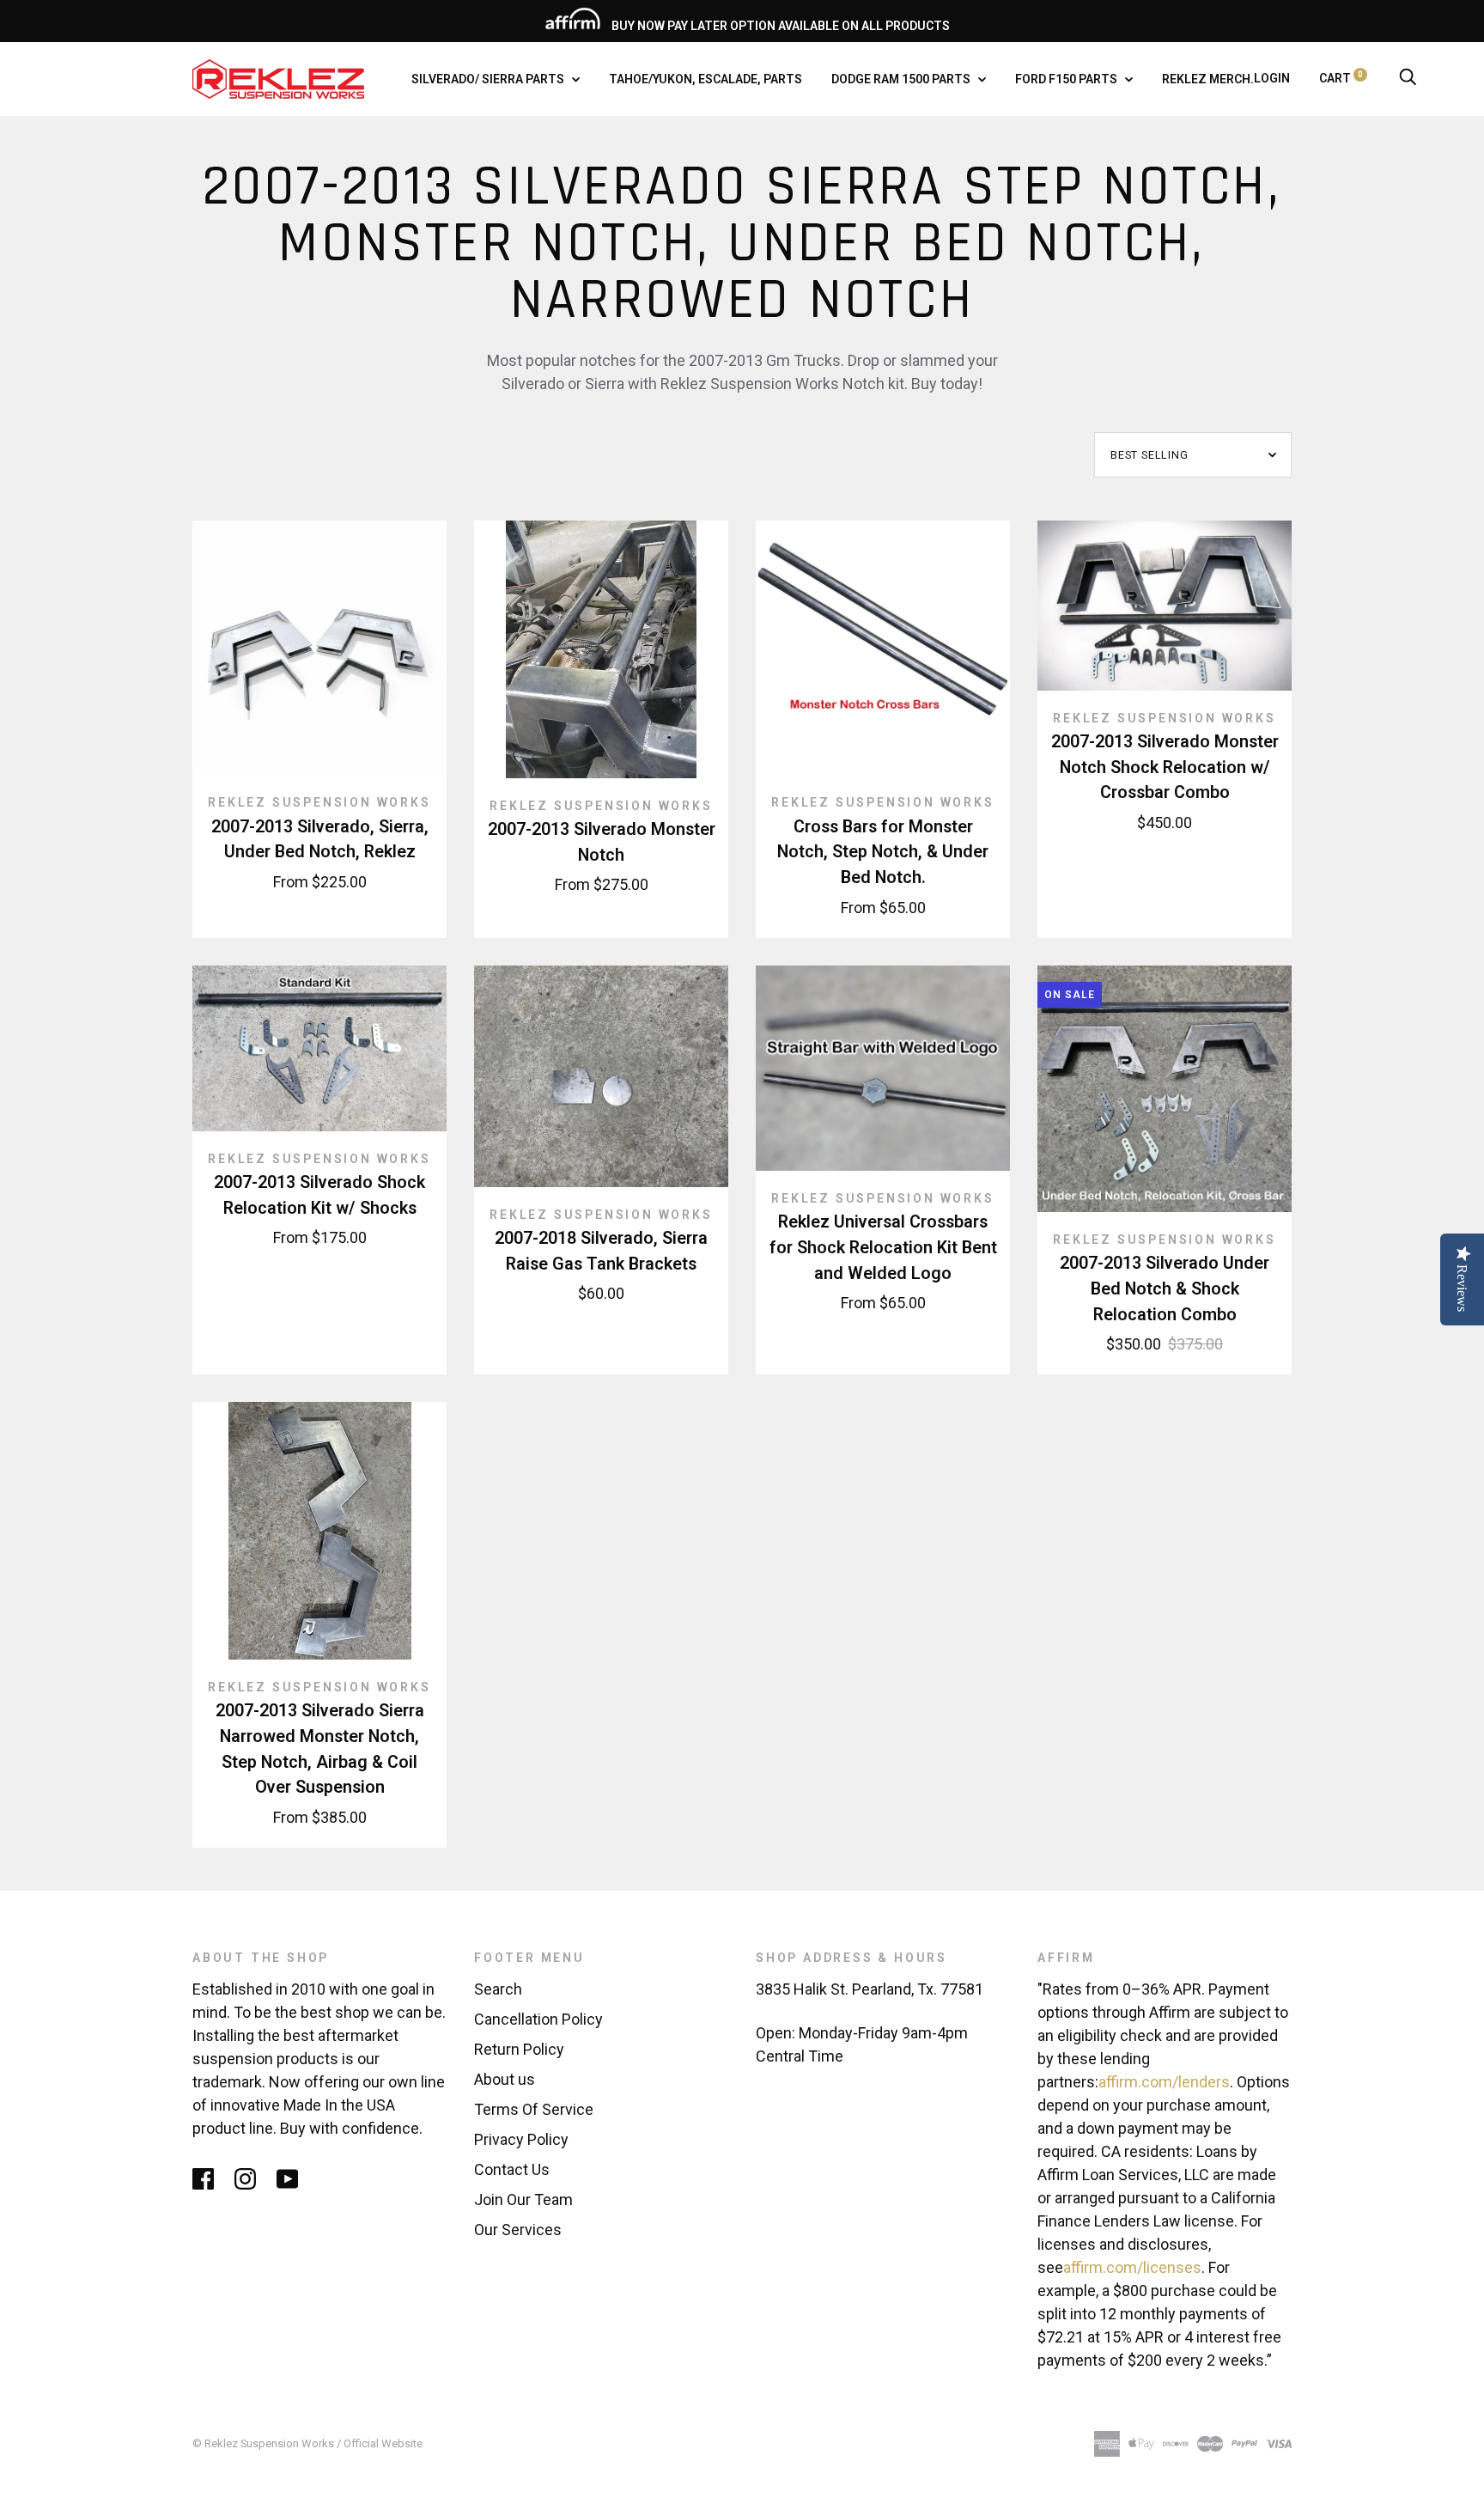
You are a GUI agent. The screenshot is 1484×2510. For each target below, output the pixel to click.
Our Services (518, 2230)
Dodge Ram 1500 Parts (902, 79)
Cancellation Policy (538, 2019)
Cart (1341, 78)
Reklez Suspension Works (319, 802)
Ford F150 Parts (1067, 79)
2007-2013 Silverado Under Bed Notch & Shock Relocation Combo (1165, 1289)
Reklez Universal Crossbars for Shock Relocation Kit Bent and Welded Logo (883, 1247)
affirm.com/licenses (1132, 2267)
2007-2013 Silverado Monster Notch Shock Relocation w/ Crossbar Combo (1165, 767)
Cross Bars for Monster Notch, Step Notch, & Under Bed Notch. (883, 852)
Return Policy (519, 2049)
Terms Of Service (534, 2109)
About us (505, 2079)
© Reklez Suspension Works (265, 2443)
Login (1272, 78)
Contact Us (512, 2169)
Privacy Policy (521, 2139)
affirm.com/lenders (1164, 2082)
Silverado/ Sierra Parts (489, 79)
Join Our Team (523, 2199)
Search (498, 1989)
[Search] (1408, 78)
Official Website (383, 2443)
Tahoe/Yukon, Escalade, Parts (706, 79)
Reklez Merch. (1208, 79)
